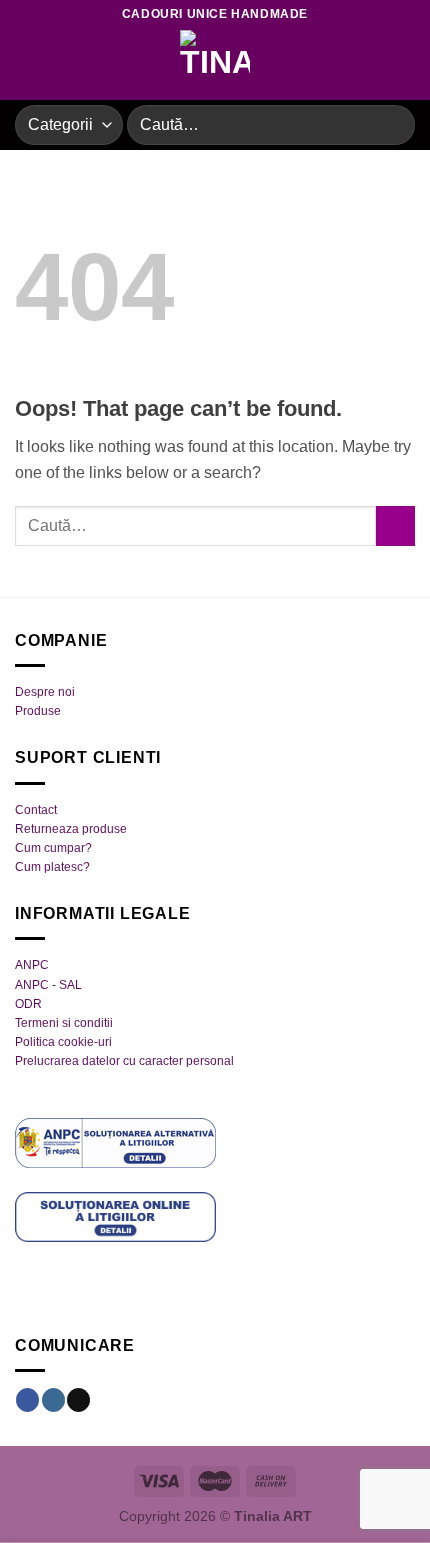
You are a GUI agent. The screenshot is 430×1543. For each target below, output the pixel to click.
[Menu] (27, 64)
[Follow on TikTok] (78, 1400)
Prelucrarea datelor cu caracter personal (124, 1061)
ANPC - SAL (48, 985)
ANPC (32, 965)
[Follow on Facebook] (27, 1400)
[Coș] (405, 65)
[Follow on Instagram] (53, 1400)
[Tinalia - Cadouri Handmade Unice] (215, 65)
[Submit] (391, 124)
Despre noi (45, 692)
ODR (28, 1004)
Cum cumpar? (53, 848)
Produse (38, 711)
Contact (36, 810)
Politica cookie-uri (63, 1042)
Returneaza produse (71, 829)
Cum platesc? (52, 867)
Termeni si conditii (64, 1023)
